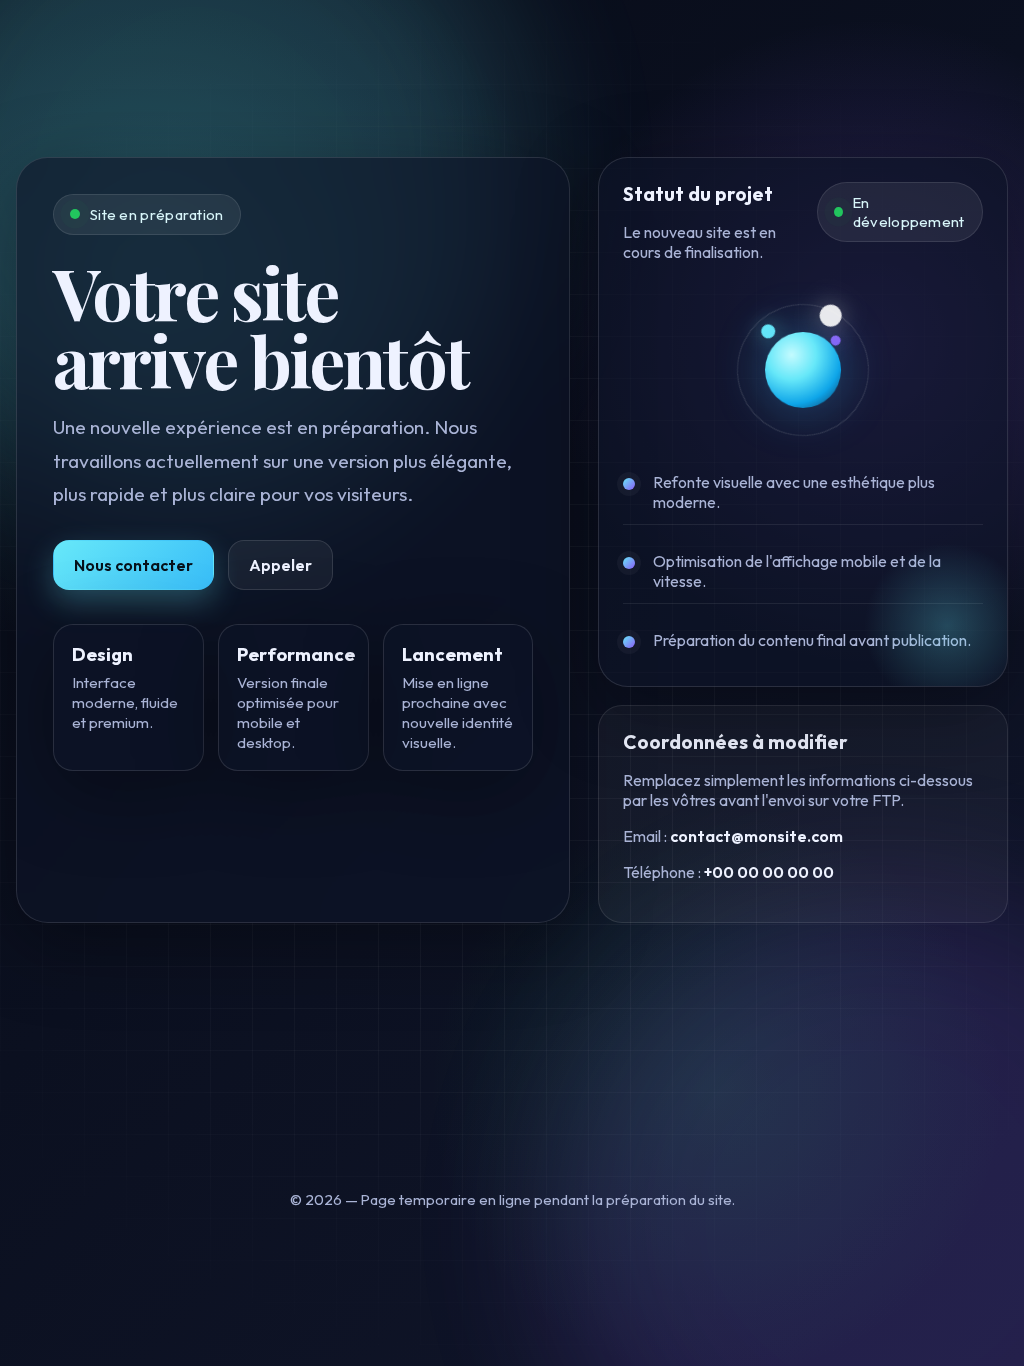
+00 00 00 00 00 (769, 872)
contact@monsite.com (756, 836)
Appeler (280, 565)
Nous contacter (133, 565)
